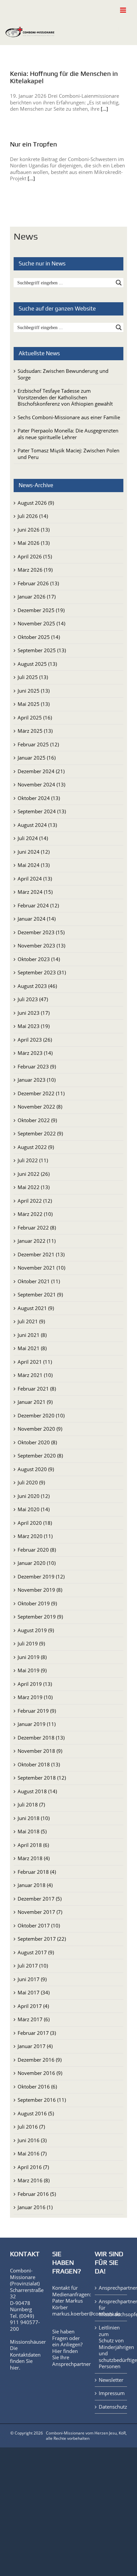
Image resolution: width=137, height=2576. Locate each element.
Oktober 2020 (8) (37, 1442)
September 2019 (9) (40, 1617)
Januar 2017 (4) (35, 2046)
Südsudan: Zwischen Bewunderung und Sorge (63, 374)
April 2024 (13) (35, 879)
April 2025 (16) (35, 717)
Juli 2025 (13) (33, 677)
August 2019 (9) (36, 1630)
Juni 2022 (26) (34, 1174)
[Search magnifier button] (119, 283)
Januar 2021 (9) (35, 1402)
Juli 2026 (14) (33, 516)
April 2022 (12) (35, 1201)
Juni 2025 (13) (34, 691)
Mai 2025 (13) (34, 704)
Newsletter (111, 2380)
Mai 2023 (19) (34, 1026)
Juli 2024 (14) (33, 838)
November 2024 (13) (41, 784)
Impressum (111, 2393)
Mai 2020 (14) (34, 1509)
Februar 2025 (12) (38, 744)
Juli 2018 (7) (31, 1804)
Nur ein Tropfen (33, 144)
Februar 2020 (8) (37, 1550)
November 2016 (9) (40, 2073)
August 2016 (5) (36, 2113)
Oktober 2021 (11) (39, 1281)
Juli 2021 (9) (31, 1321)
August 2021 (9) (36, 1308)
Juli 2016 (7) (31, 2127)
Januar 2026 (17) (37, 597)
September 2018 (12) (42, 1778)
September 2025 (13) (42, 650)
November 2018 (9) (40, 1751)
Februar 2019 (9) (37, 1711)
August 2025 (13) (37, 664)
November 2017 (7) (40, 1912)
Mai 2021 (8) (32, 1348)
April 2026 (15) (35, 556)
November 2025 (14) (41, 623)
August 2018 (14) (37, 1791)
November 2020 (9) (40, 1429)
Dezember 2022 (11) (41, 1093)
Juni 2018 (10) (34, 1818)
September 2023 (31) (42, 972)
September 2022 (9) (40, 1133)
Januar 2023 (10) (37, 1080)
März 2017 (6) (34, 2019)
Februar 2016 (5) (37, 2194)
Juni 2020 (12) (34, 1496)
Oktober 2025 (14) (39, 637)
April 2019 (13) (35, 1684)
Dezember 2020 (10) (41, 1415)
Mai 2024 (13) (34, 865)
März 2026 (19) (35, 570)
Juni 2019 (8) (32, 1657)
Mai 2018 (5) (32, 1831)
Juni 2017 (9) (32, 1979)
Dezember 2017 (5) (40, 1899)
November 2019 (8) (40, 1590)
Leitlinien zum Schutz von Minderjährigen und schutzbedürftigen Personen (111, 2347)
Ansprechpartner (71, 2364)
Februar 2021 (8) (37, 1389)
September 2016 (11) (42, 2100)
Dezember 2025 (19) (41, 610)
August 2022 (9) (36, 1147)
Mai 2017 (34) (34, 1992)
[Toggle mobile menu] (124, 10)
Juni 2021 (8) (32, 1335)
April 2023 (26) (35, 1040)
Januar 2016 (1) (35, 2207)
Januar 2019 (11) (37, 1724)
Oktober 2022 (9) (37, 1120)
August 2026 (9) (36, 503)
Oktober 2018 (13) (39, 1764)
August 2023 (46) (37, 986)
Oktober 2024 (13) (39, 798)
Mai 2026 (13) (34, 543)
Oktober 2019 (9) (37, 1603)
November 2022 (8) (40, 1107)
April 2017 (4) (33, 2006)
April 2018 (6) (33, 1845)
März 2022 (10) (35, 1214)
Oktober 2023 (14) (39, 959)
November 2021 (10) (41, 1268)
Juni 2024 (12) (34, 852)
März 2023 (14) (35, 1053)
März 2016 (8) (34, 2180)
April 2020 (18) (35, 1523)
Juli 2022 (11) (33, 1160)
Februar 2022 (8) (37, 1228)
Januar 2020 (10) (37, 1563)
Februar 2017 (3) (37, 2033)
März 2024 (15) (35, 892)
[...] (104, 109)
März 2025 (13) (35, 731)
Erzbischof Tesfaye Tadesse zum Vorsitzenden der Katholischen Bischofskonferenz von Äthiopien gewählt (65, 397)
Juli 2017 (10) (33, 1966)
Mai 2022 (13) (34, 1187)
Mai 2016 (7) (32, 2153)
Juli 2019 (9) (31, 1643)
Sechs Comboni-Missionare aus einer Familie (69, 417)
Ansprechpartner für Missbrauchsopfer (111, 2308)
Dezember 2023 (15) (41, 932)
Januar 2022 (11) (37, 1241)
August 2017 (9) (36, 1952)
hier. (15, 2368)
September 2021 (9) (40, 1294)
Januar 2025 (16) (37, 758)
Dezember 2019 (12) (41, 1576)
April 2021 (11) (35, 1362)
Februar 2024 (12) (38, 905)
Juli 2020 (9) (31, 1482)
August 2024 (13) (37, 825)
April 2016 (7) (33, 2167)
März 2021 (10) (35, 1375)
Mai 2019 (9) (32, 1670)
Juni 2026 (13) (34, 530)
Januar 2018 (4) (35, 1885)
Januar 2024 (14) (37, 919)
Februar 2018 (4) (37, 1872)
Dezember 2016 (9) (40, 2060)
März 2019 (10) (35, 1697)
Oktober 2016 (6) (37, 2087)
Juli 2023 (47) (33, 999)
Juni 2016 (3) (32, 2140)
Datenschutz (111, 2407)
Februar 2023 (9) (37, 1066)
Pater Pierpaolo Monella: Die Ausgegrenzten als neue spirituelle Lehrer (68, 434)
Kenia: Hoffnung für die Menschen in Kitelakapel (64, 77)
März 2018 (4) (34, 1858)
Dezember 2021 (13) (41, 1254)
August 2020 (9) (36, 1469)
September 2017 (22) (42, 1939)
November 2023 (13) (41, 945)
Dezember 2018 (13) (41, 1738)
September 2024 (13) (42, 811)
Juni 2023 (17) (34, 1013)
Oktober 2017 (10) (39, 1925)
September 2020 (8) (40, 1456)
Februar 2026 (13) (38, 583)
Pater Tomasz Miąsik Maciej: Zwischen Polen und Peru (68, 454)
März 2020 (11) (35, 1536)
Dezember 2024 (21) (41, 771)
